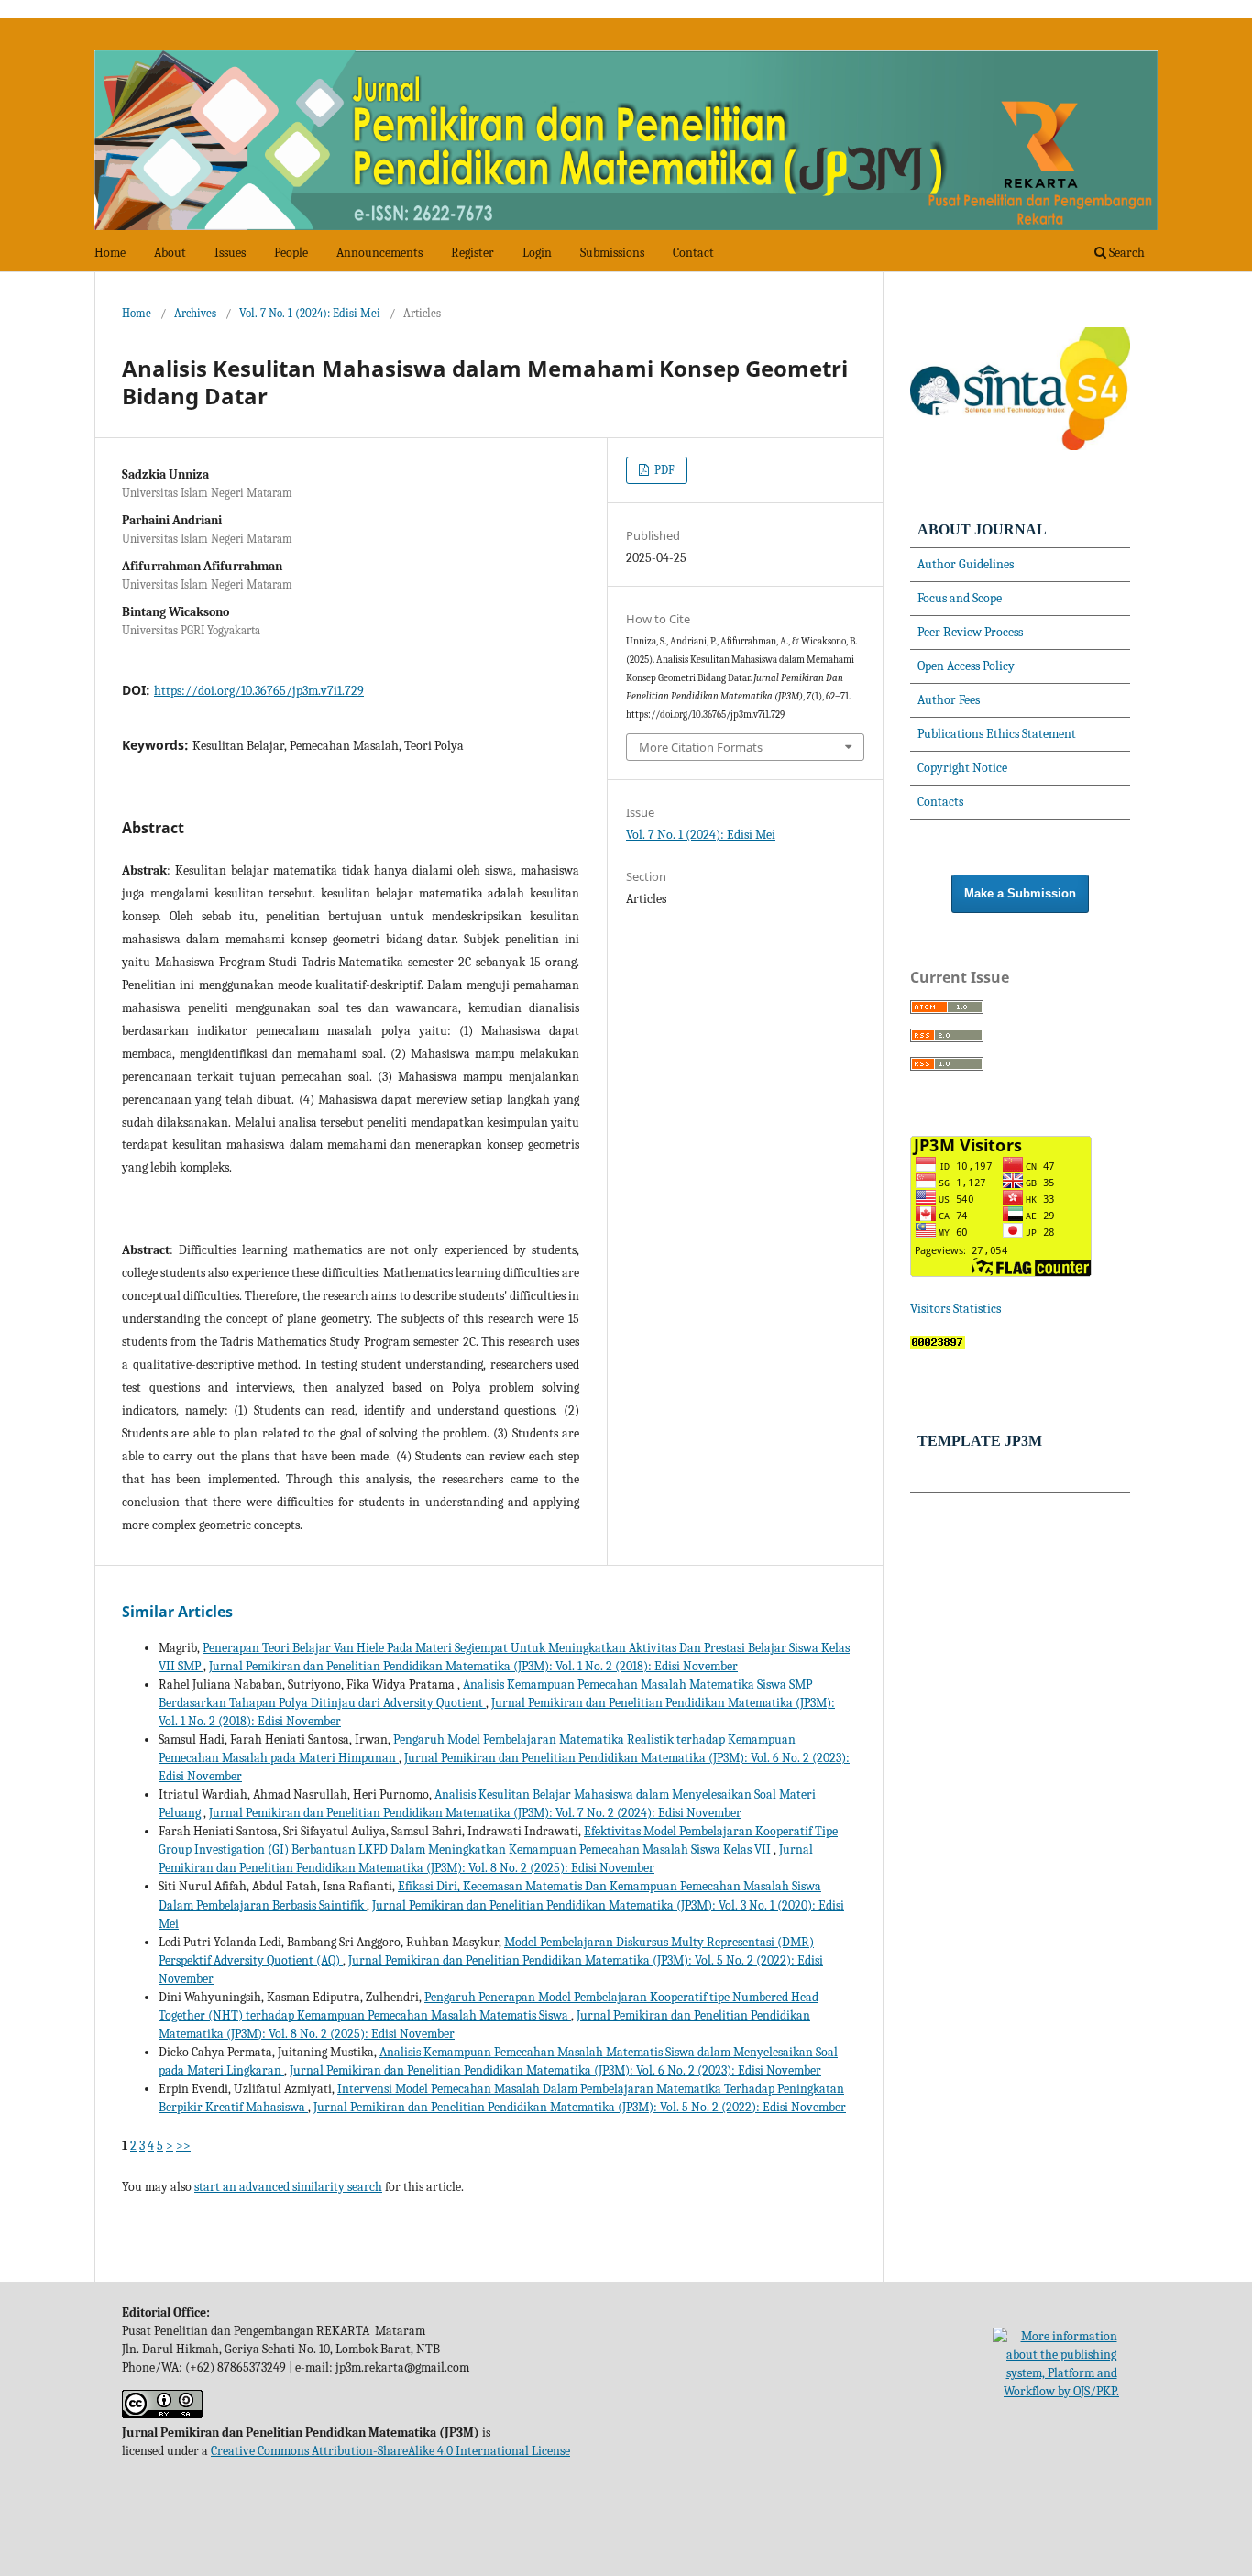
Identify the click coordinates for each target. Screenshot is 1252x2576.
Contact (693, 253)
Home (110, 253)
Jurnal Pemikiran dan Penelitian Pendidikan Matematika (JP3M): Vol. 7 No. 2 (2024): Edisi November (475, 1813)
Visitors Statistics (957, 1309)
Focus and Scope (960, 598)
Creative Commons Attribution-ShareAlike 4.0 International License (390, 2451)
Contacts (940, 802)
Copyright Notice (962, 768)
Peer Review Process (970, 632)
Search (1126, 253)
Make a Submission (1020, 893)
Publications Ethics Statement (997, 734)
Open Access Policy (966, 666)
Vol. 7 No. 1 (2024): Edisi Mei (310, 313)
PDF (663, 470)
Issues (230, 253)
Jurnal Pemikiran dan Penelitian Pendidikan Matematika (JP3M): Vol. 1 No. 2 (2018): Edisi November (473, 1666)
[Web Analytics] (938, 1344)
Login (537, 253)
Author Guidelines (966, 564)
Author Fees (949, 700)
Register (472, 253)
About (170, 253)
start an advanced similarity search (288, 2187)
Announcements (379, 253)
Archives (195, 313)
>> (183, 2146)
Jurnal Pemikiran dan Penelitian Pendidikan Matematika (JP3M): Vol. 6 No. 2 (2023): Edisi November (555, 2070)
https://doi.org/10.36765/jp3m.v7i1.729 (259, 691)
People (291, 253)
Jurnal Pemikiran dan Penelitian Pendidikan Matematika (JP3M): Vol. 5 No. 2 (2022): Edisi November (580, 2107)
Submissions (612, 253)
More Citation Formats (701, 747)
